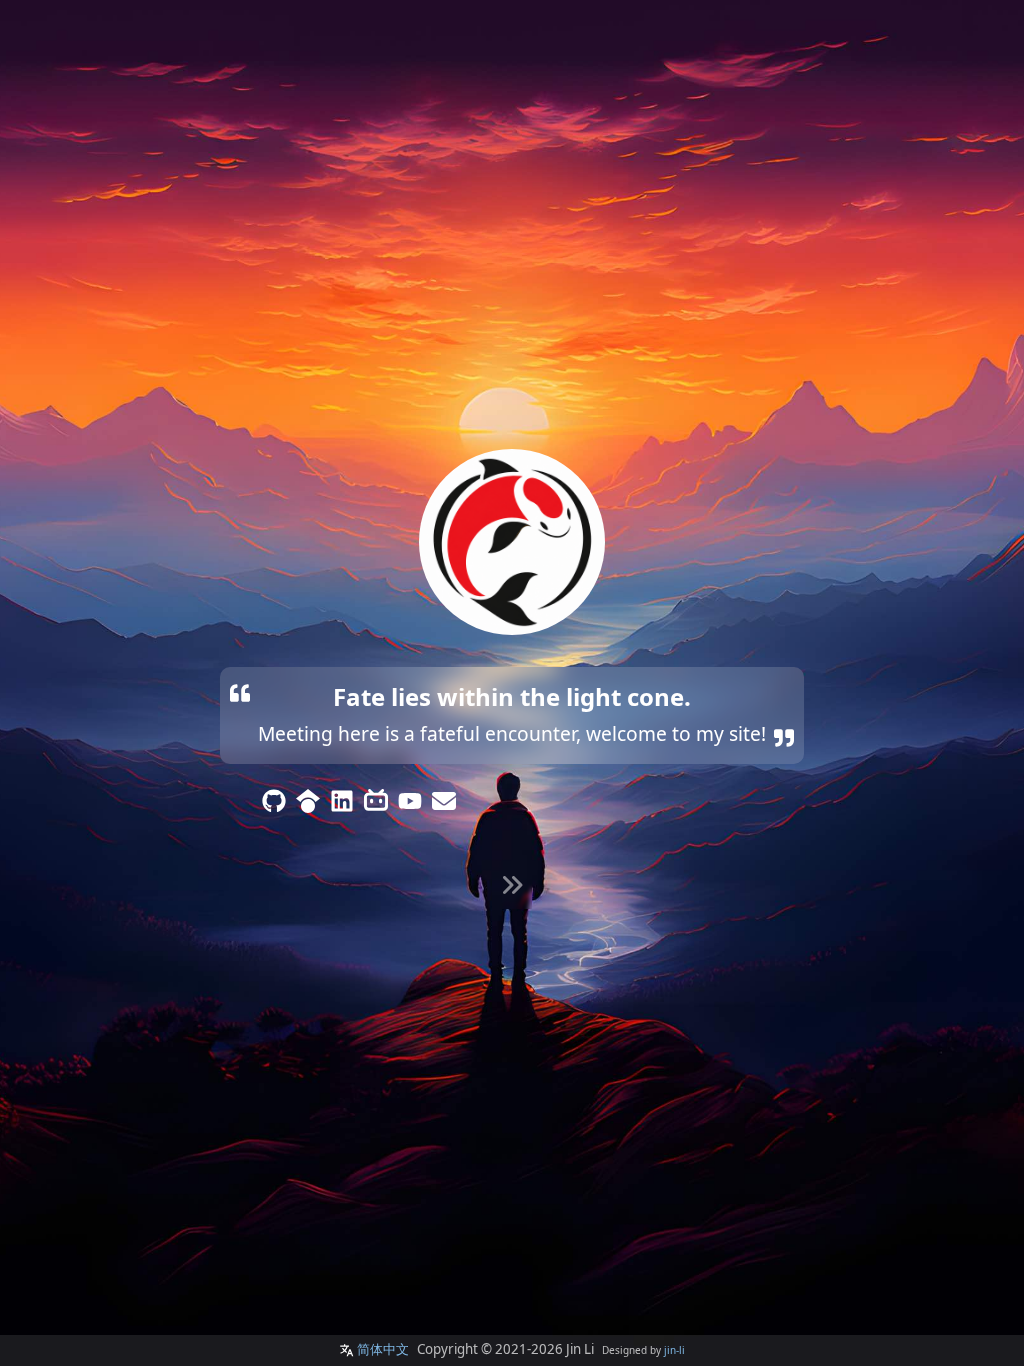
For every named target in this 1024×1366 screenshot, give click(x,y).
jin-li (674, 1350)
